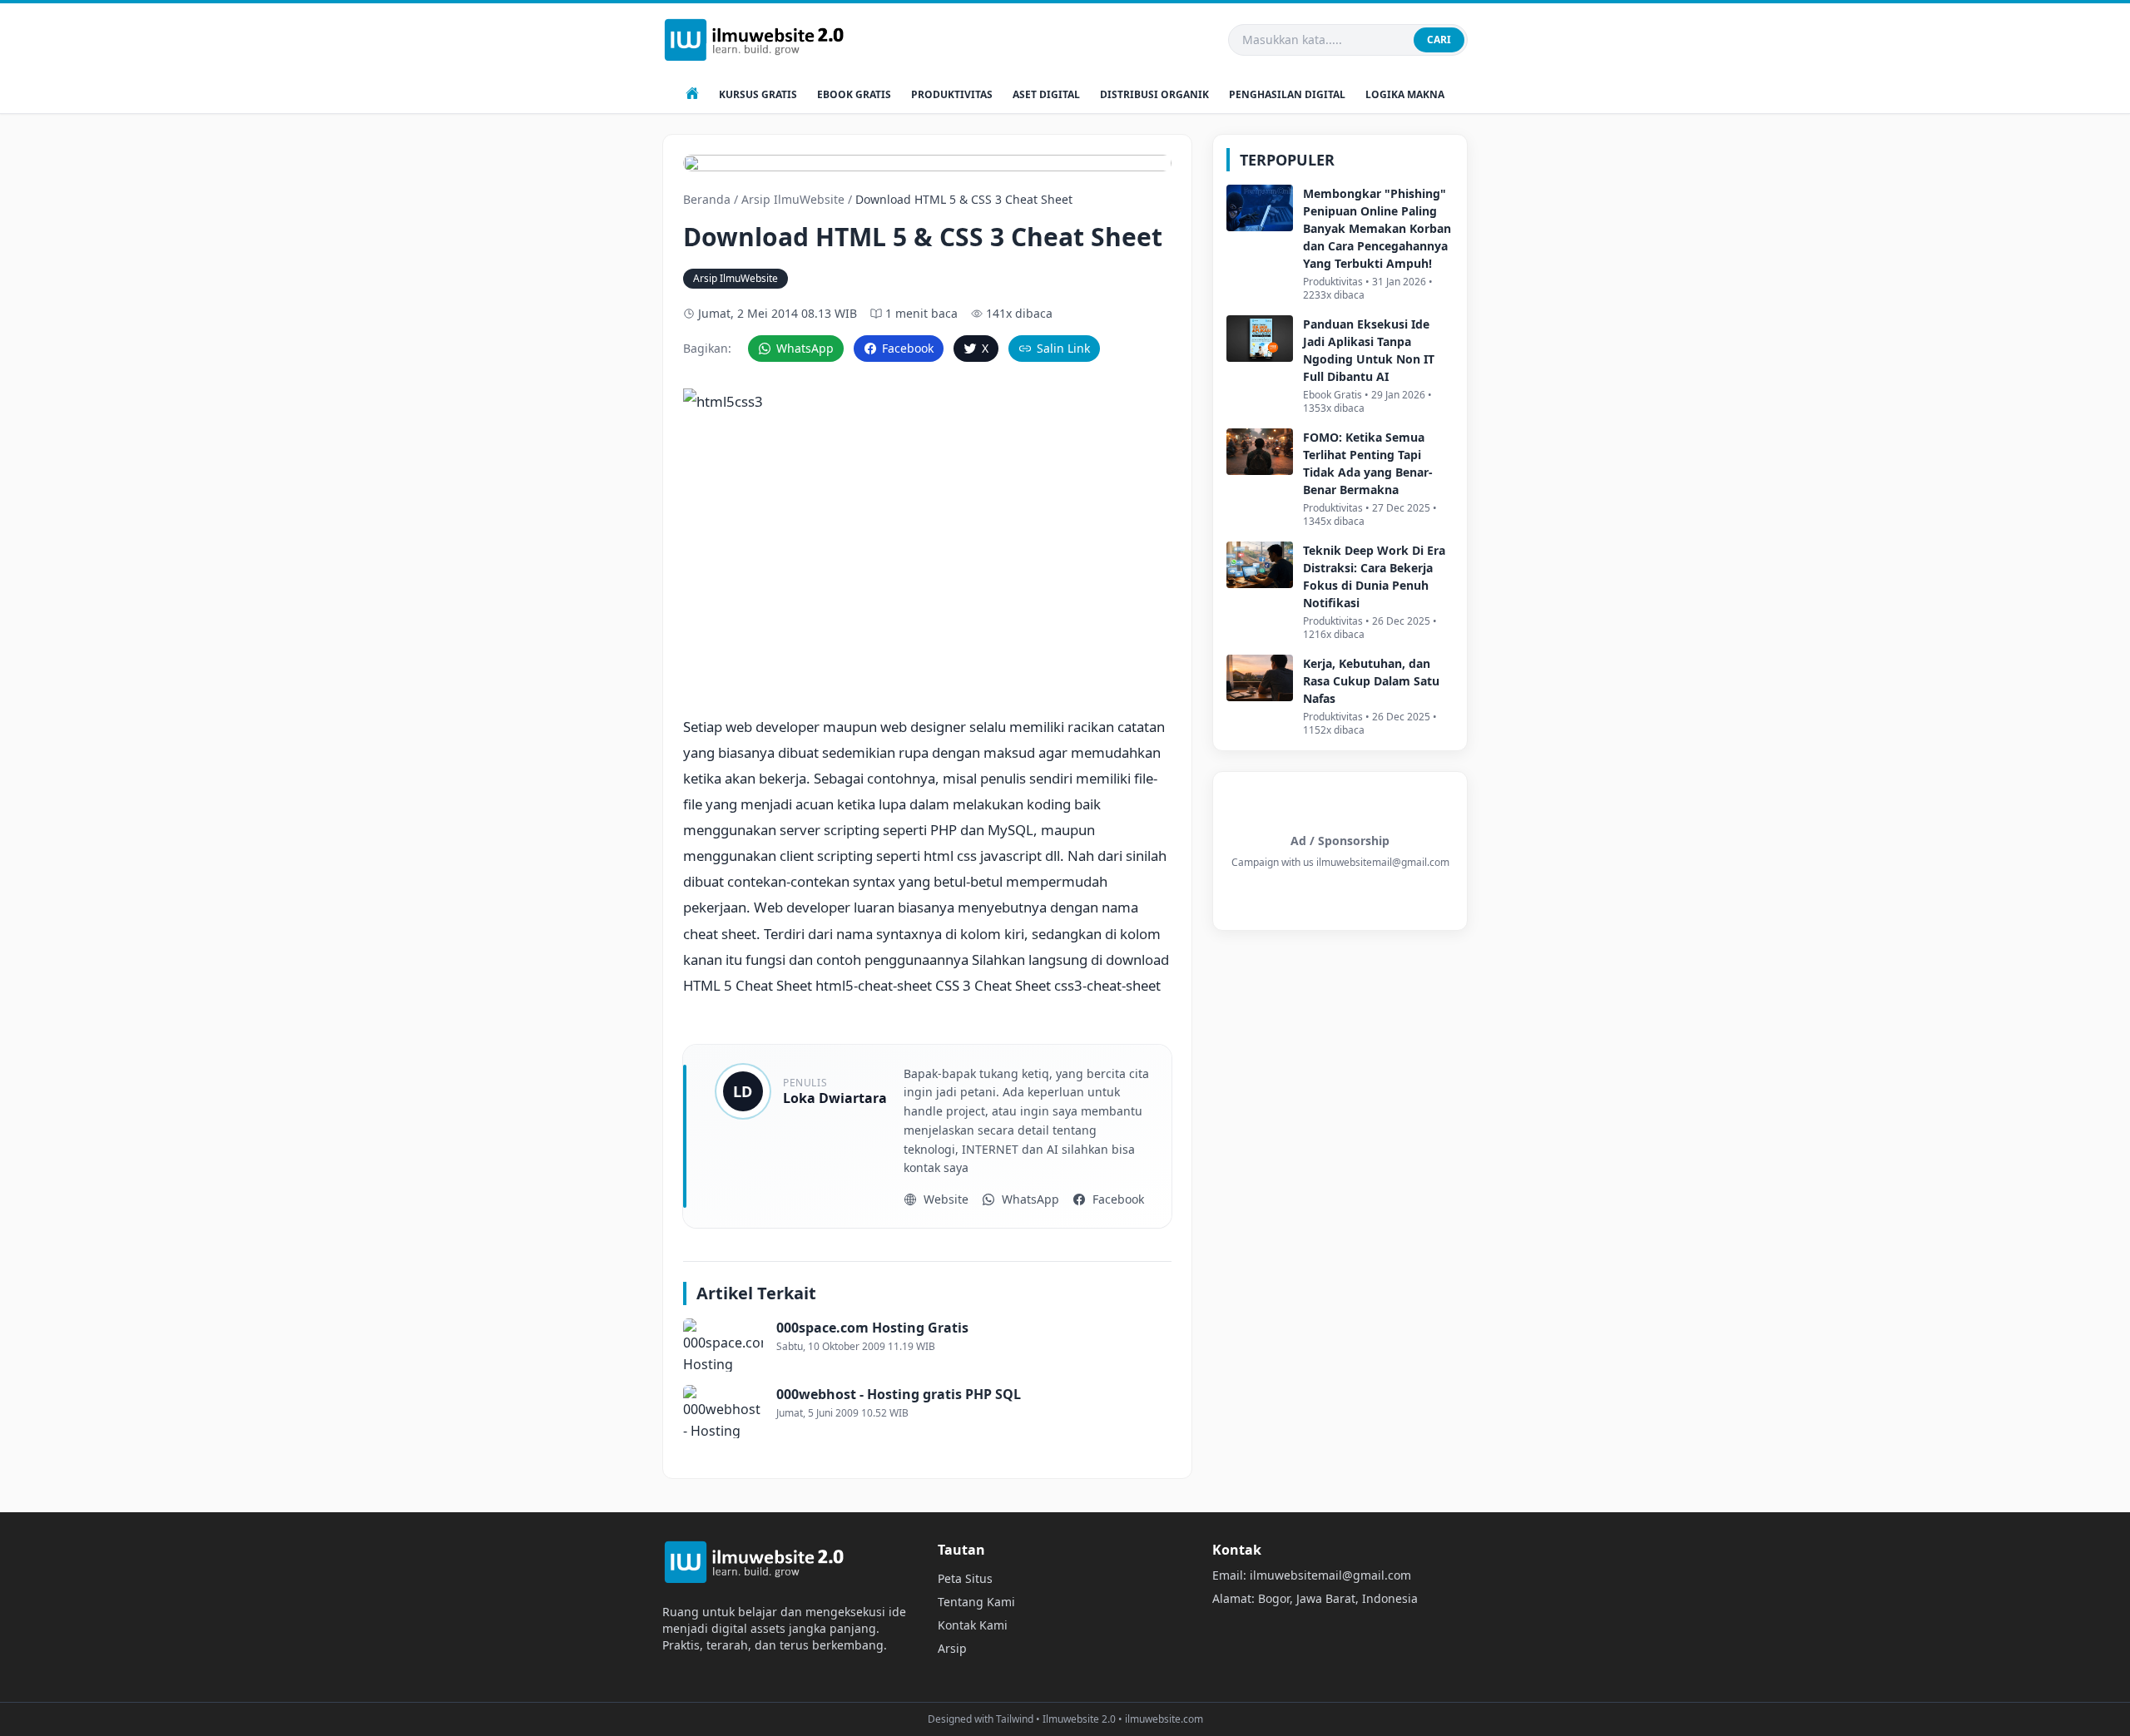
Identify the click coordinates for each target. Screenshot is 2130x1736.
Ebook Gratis (854, 95)
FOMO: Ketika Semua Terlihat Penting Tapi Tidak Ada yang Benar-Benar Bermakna (1368, 463)
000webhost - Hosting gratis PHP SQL (899, 1394)
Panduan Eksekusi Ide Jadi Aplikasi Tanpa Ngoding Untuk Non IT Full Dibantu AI (1369, 350)
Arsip (952, 1648)
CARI (1439, 40)
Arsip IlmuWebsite (793, 199)
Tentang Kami (976, 1602)
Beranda (707, 199)
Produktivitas (952, 95)
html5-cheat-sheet (874, 985)
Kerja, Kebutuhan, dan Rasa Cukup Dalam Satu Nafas (1371, 681)
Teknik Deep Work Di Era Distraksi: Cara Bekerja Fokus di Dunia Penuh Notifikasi (1374, 576)
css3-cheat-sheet (1107, 985)
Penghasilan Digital (1287, 95)
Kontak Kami (973, 1625)
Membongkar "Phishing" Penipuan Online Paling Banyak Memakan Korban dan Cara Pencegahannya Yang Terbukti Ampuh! (1377, 228)
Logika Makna (1405, 95)
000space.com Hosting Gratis (872, 1328)
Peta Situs (965, 1578)
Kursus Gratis (758, 95)
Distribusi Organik (1154, 95)
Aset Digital (1046, 95)
